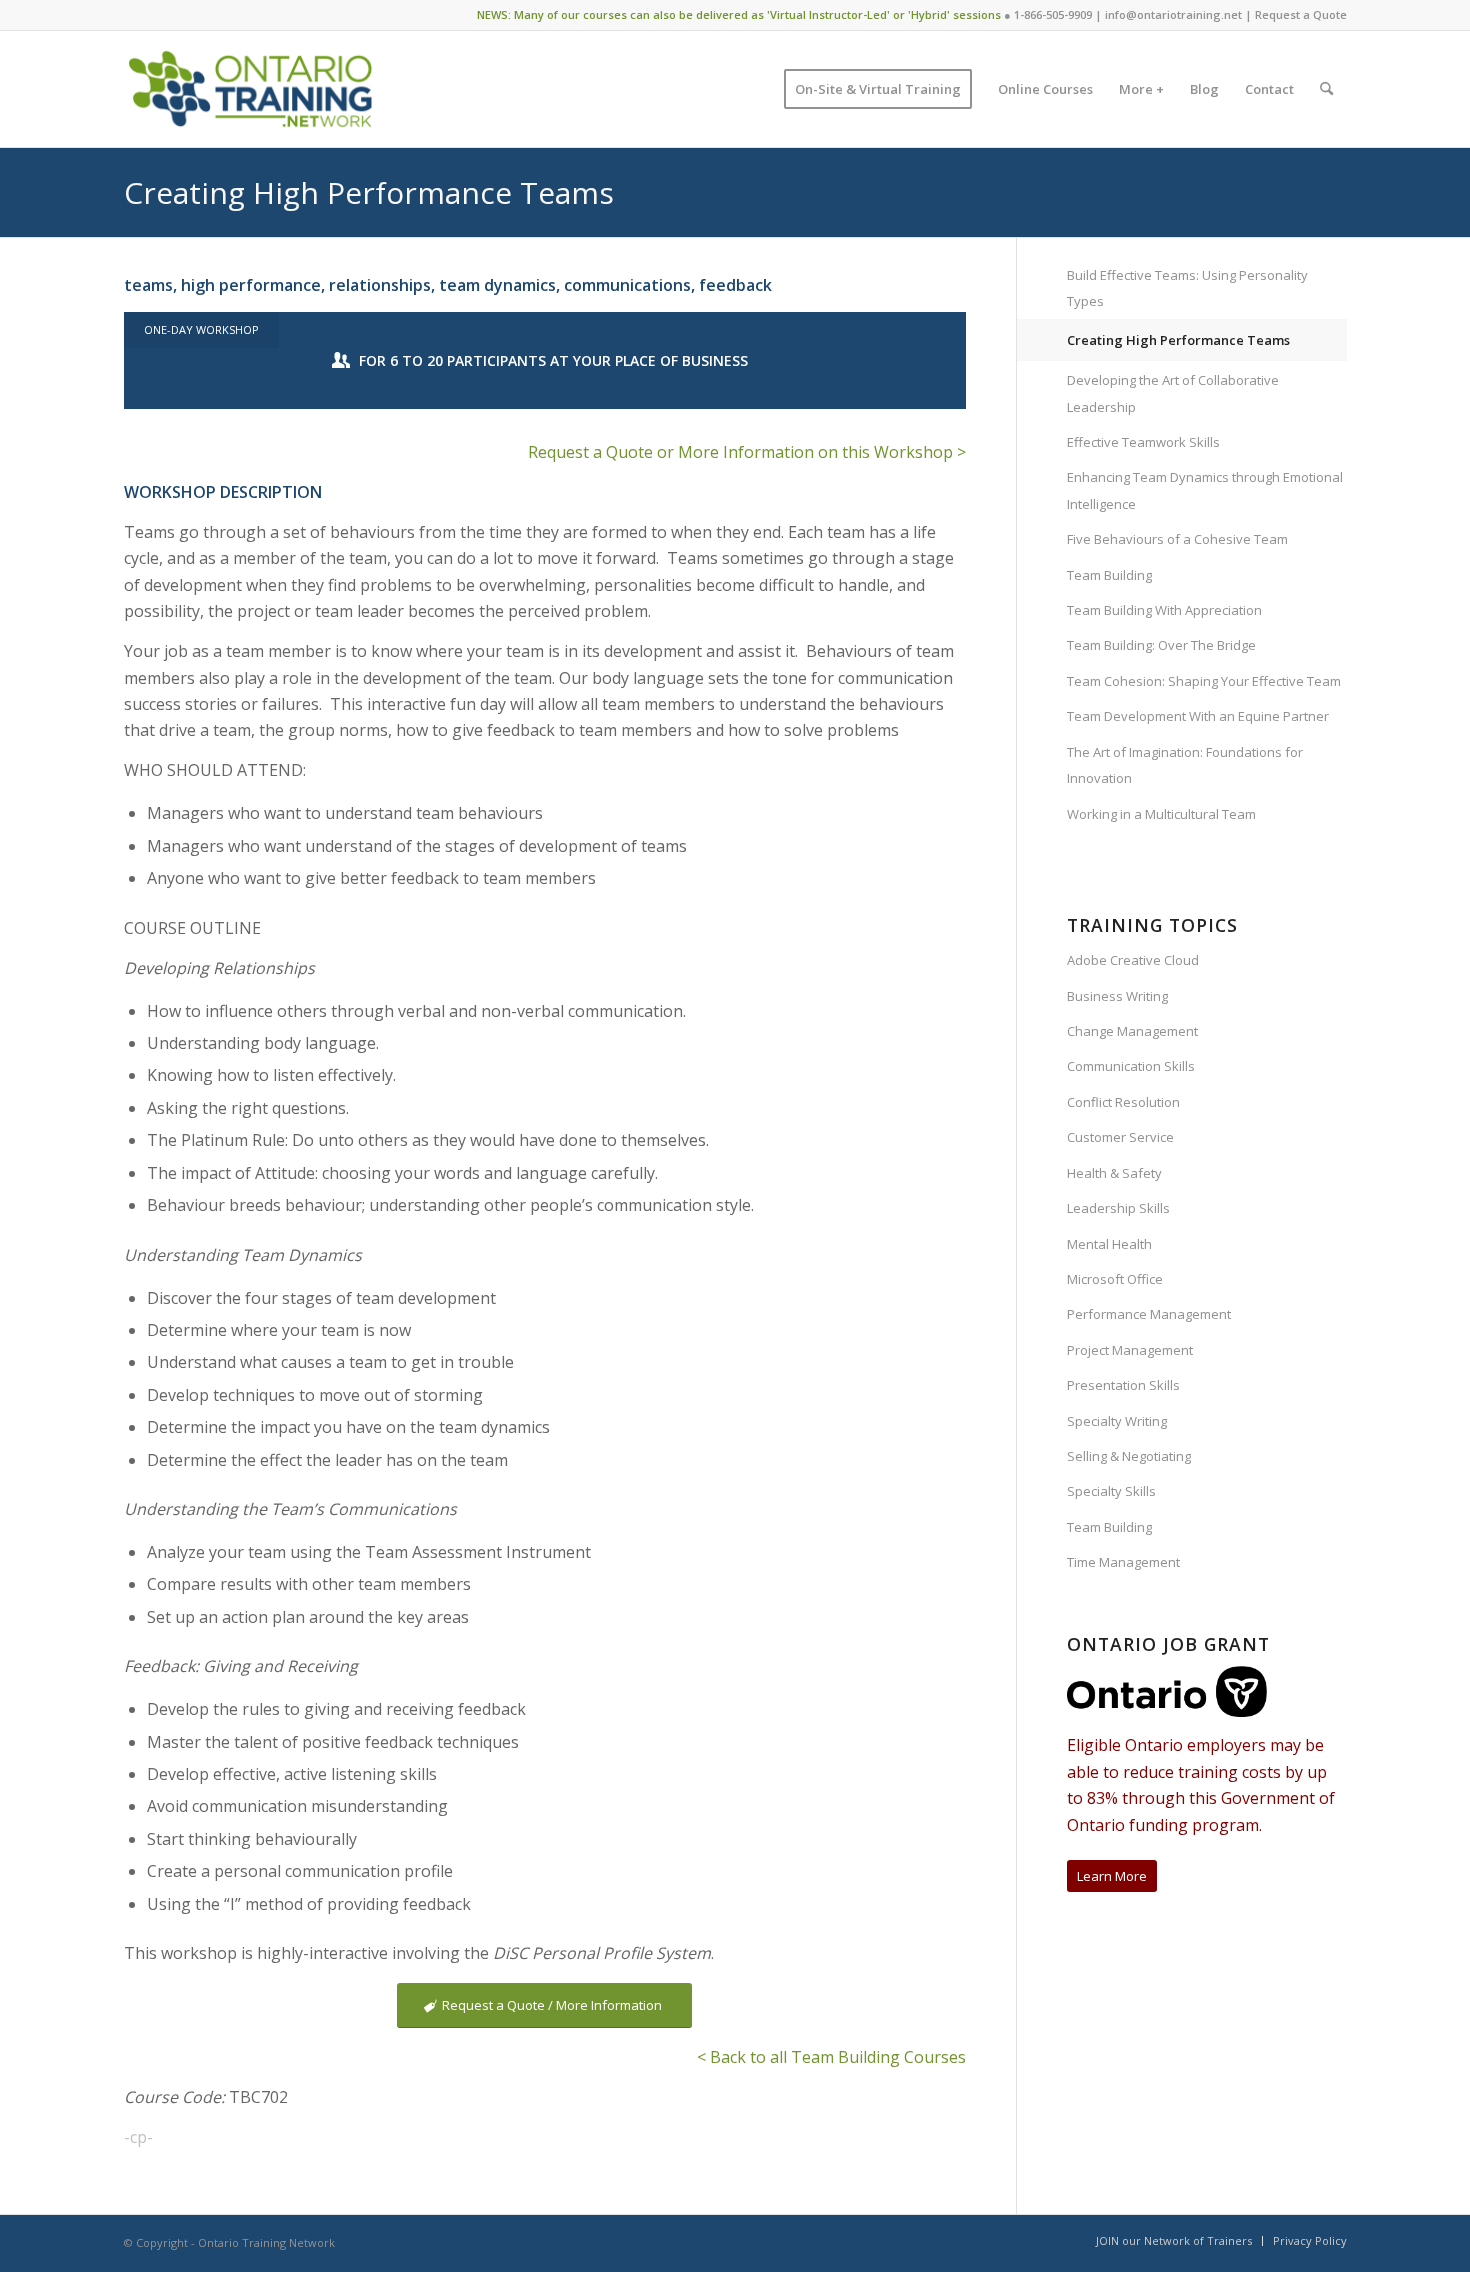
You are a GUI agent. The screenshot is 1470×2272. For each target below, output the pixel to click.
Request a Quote (1301, 14)
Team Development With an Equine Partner (1198, 716)
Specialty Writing (1117, 1421)
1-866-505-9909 (1053, 14)
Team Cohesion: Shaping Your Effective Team (1204, 681)
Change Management (1132, 1031)
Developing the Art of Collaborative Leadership (1173, 393)
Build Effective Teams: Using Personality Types (1187, 288)
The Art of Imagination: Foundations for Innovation (1185, 765)
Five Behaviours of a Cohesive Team (1177, 539)
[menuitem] (878, 89)
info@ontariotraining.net (1173, 14)
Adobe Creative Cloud (1133, 960)
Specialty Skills (1111, 1491)
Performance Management (1149, 1314)
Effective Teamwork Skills (1143, 442)
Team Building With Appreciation (1164, 610)
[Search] (1326, 89)
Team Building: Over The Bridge (1161, 645)
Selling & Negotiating (1129, 1456)
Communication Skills (1131, 1066)
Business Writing (1117, 996)
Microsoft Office (1115, 1279)
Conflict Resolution (1123, 1102)
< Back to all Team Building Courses (831, 2057)
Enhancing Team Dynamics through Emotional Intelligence (1205, 490)
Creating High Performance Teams (369, 192)
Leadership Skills (1118, 1208)
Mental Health (1109, 1244)
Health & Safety (1114, 1173)
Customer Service (1120, 1137)
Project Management (1130, 1350)
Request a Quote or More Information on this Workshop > (747, 452)
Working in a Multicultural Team (1161, 814)
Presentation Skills (1123, 1385)
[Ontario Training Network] (250, 89)
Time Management (1123, 1562)
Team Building (1109, 575)
